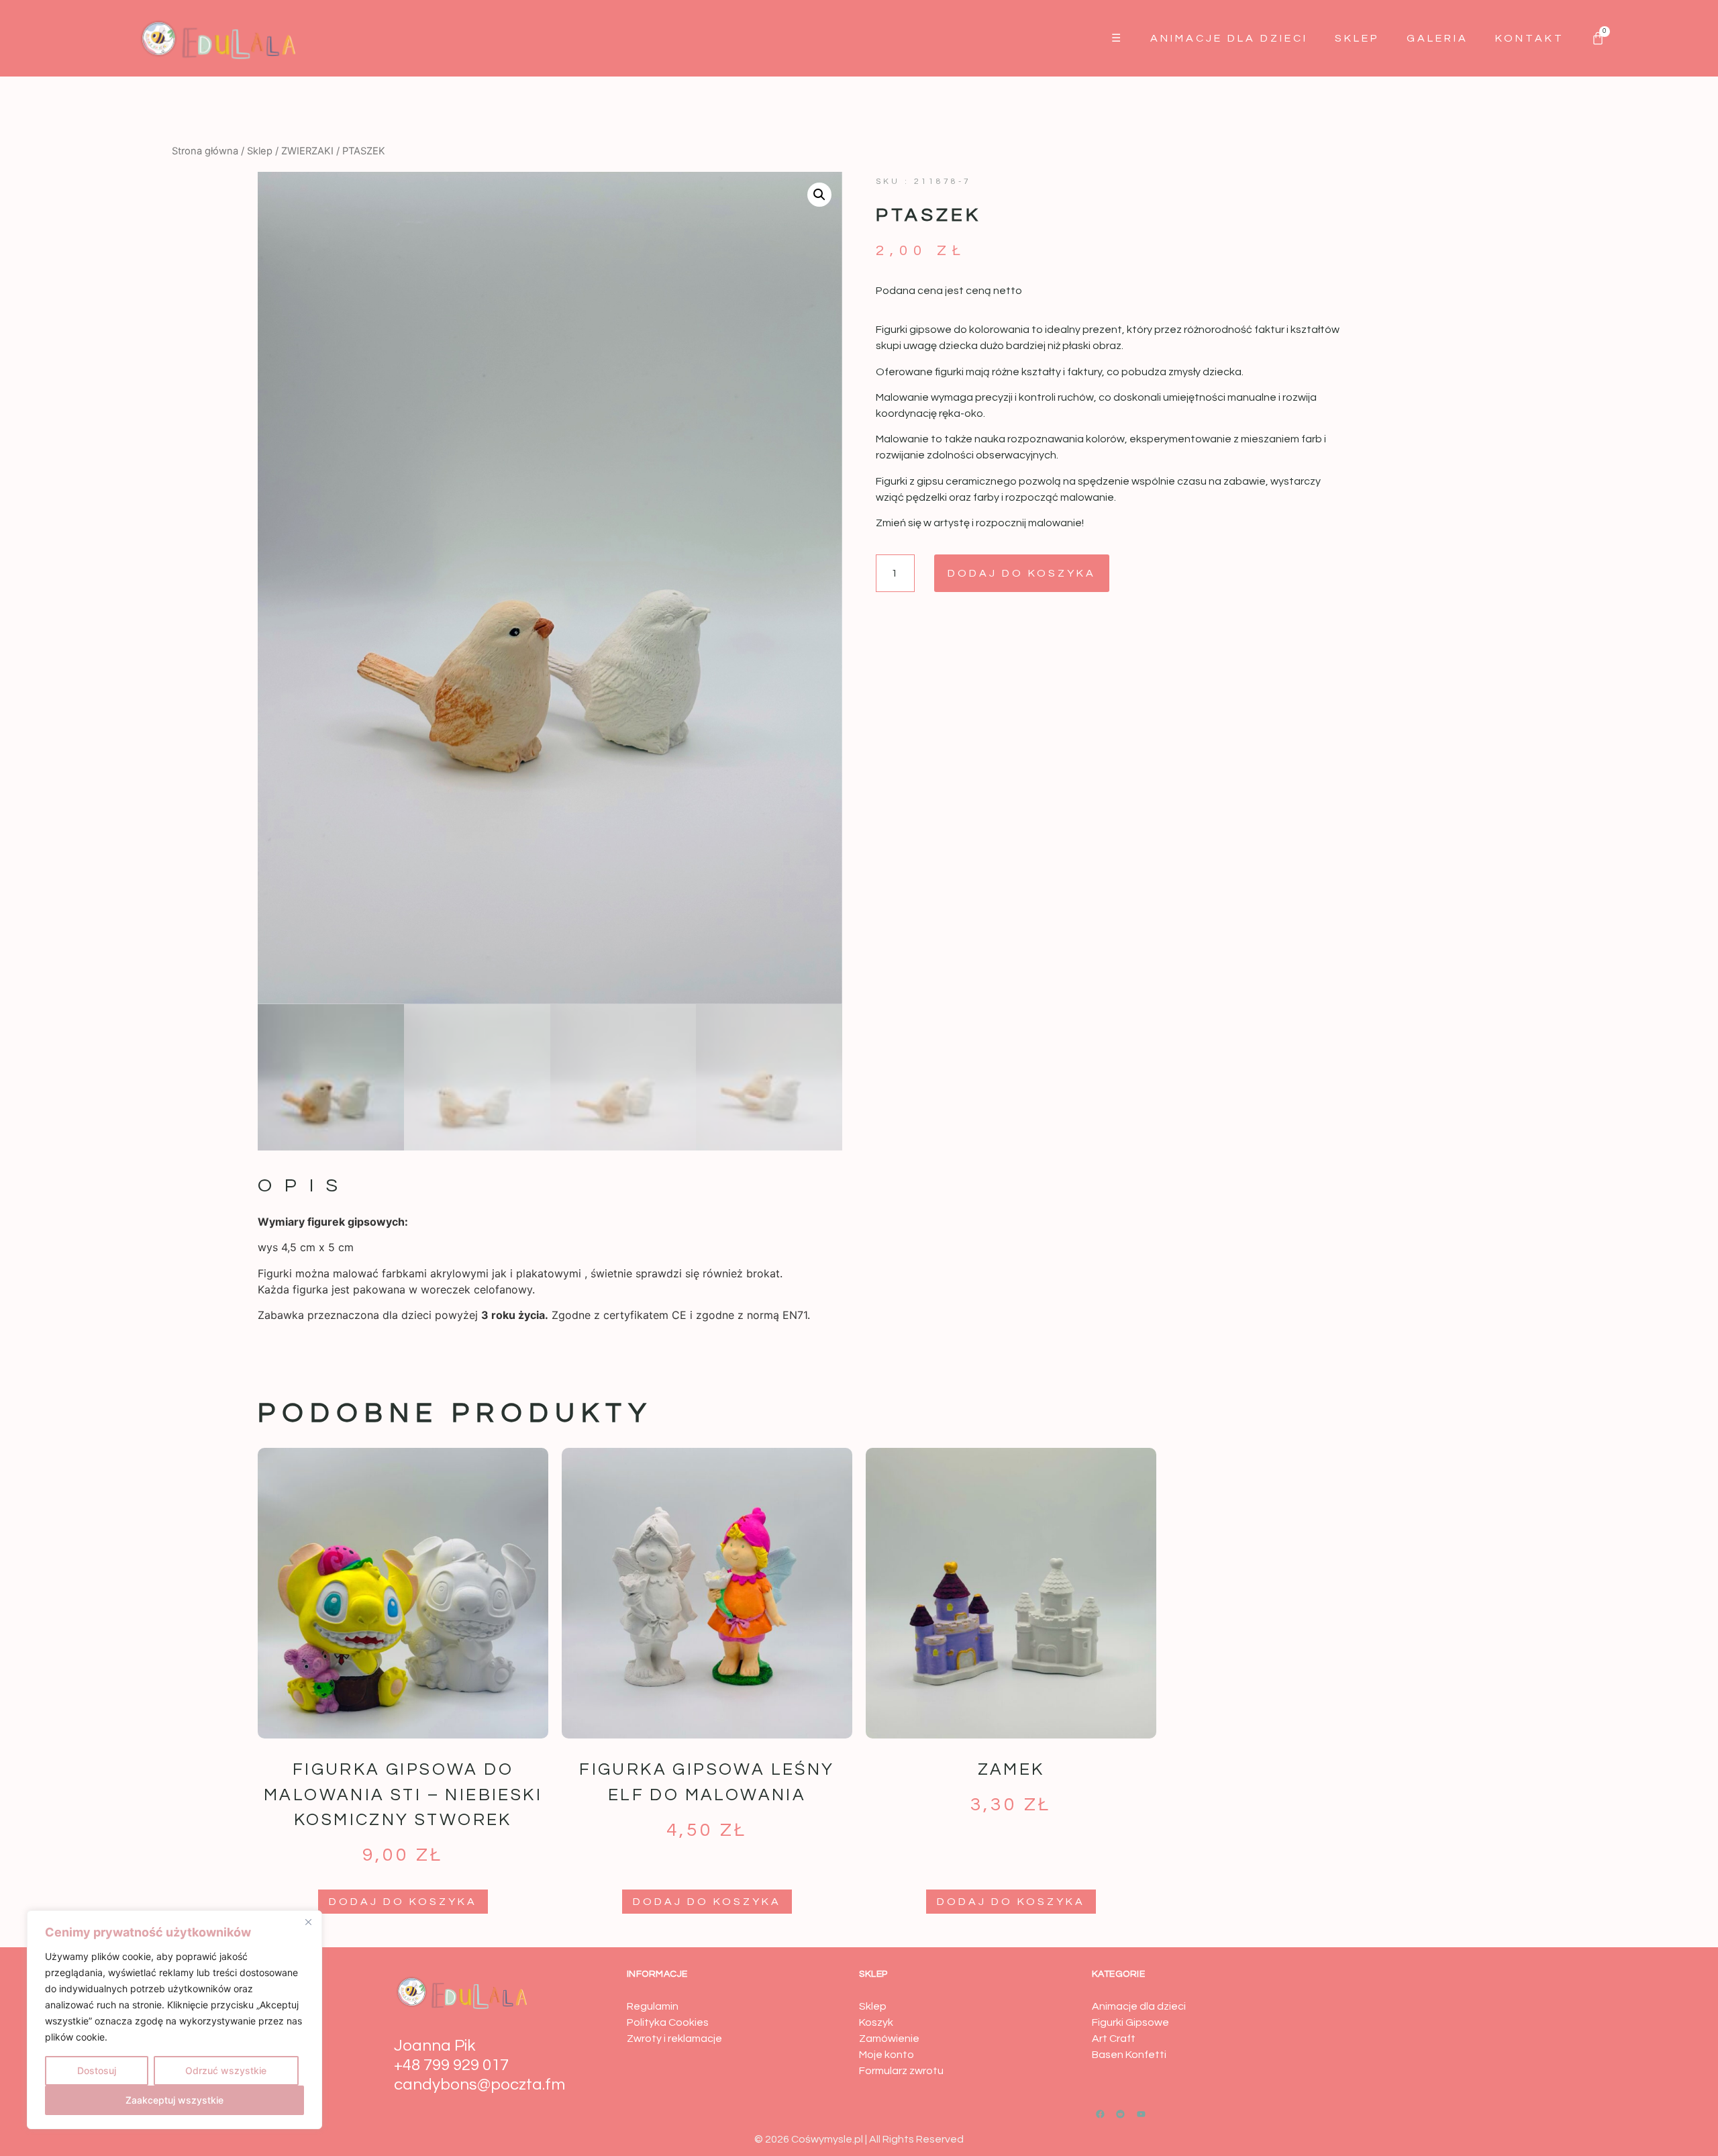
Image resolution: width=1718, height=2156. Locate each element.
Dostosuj (97, 2070)
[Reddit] (1121, 2114)
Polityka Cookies (668, 2022)
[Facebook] (1101, 2114)
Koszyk (876, 2022)
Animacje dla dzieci (1229, 38)
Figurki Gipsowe (1130, 2022)
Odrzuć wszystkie (226, 2070)
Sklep (1357, 38)
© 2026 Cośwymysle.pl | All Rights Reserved (859, 2139)
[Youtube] (1142, 2114)
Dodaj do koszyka (1022, 573)
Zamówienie (889, 2039)
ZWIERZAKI (307, 151)
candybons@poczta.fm (479, 2085)
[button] (819, 195)
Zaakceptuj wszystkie (174, 2100)
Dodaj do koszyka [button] (403, 1902)
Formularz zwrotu (901, 2071)
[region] (174, 2020)
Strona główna (205, 151)
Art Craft (1114, 2039)
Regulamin (653, 2006)
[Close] (308, 1922)
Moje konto (887, 2055)
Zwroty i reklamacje (674, 2039)
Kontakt (1530, 38)
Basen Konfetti (1129, 2055)
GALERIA (1437, 38)
